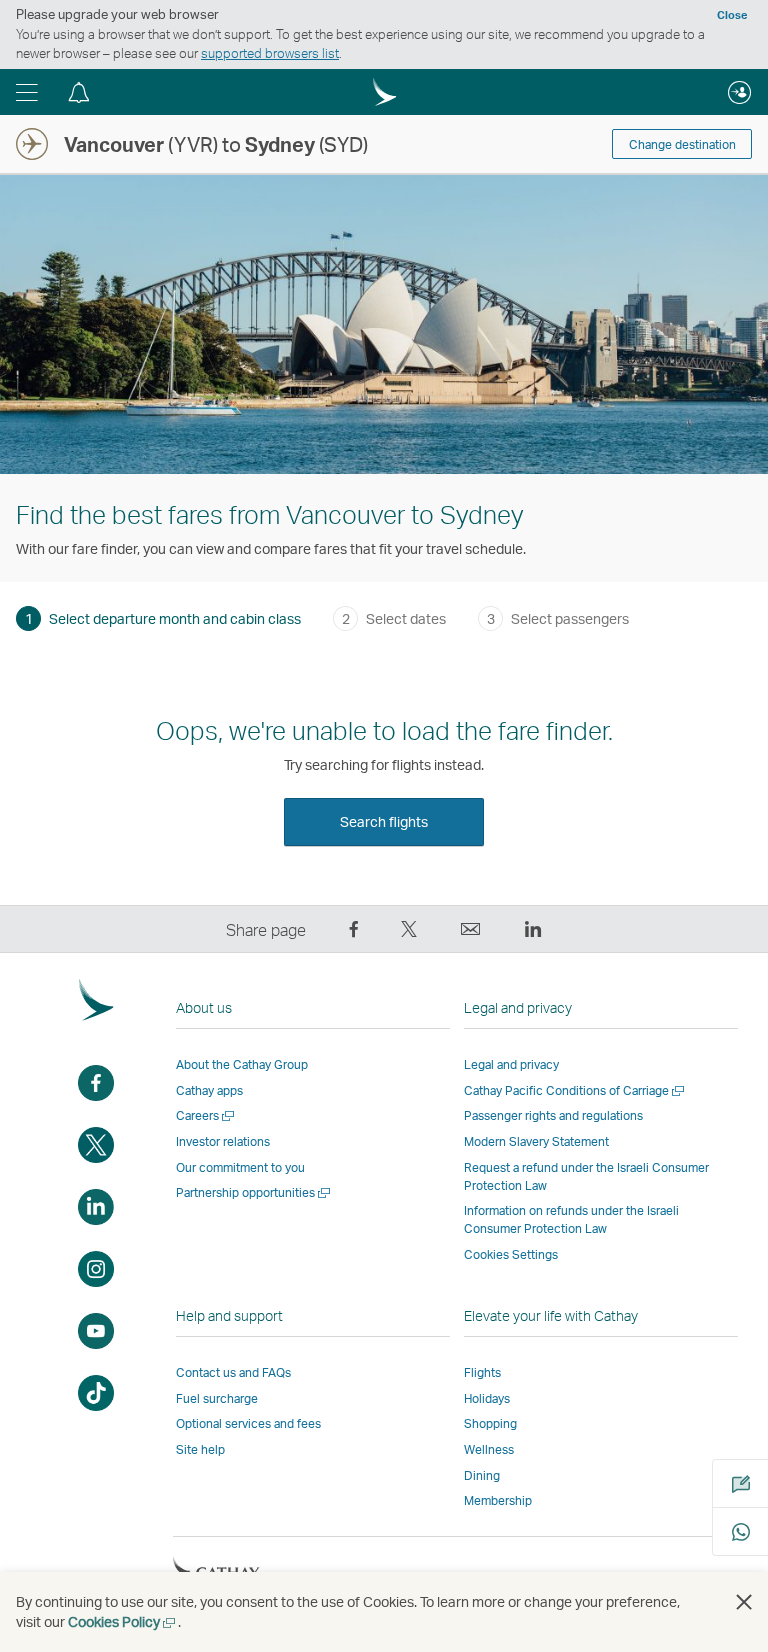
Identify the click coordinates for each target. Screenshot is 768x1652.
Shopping (490, 1423)
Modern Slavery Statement (536, 1141)
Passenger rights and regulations (553, 1115)
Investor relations (223, 1141)
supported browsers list (270, 53)
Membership (498, 1500)
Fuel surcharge (217, 1398)
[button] (27, 92)
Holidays (487, 1398)
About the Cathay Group (242, 1064)
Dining (482, 1475)
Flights (482, 1372)
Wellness (489, 1449)
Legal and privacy (511, 1064)
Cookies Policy (123, 1621)
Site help (200, 1449)
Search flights (384, 821)
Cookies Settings (511, 1255)
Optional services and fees (248, 1423)
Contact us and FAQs (233, 1372)
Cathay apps (209, 1090)
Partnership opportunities (254, 1192)
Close (732, 15)
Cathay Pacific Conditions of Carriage (575, 1090)
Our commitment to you (240, 1167)
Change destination (682, 144)
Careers (206, 1115)
